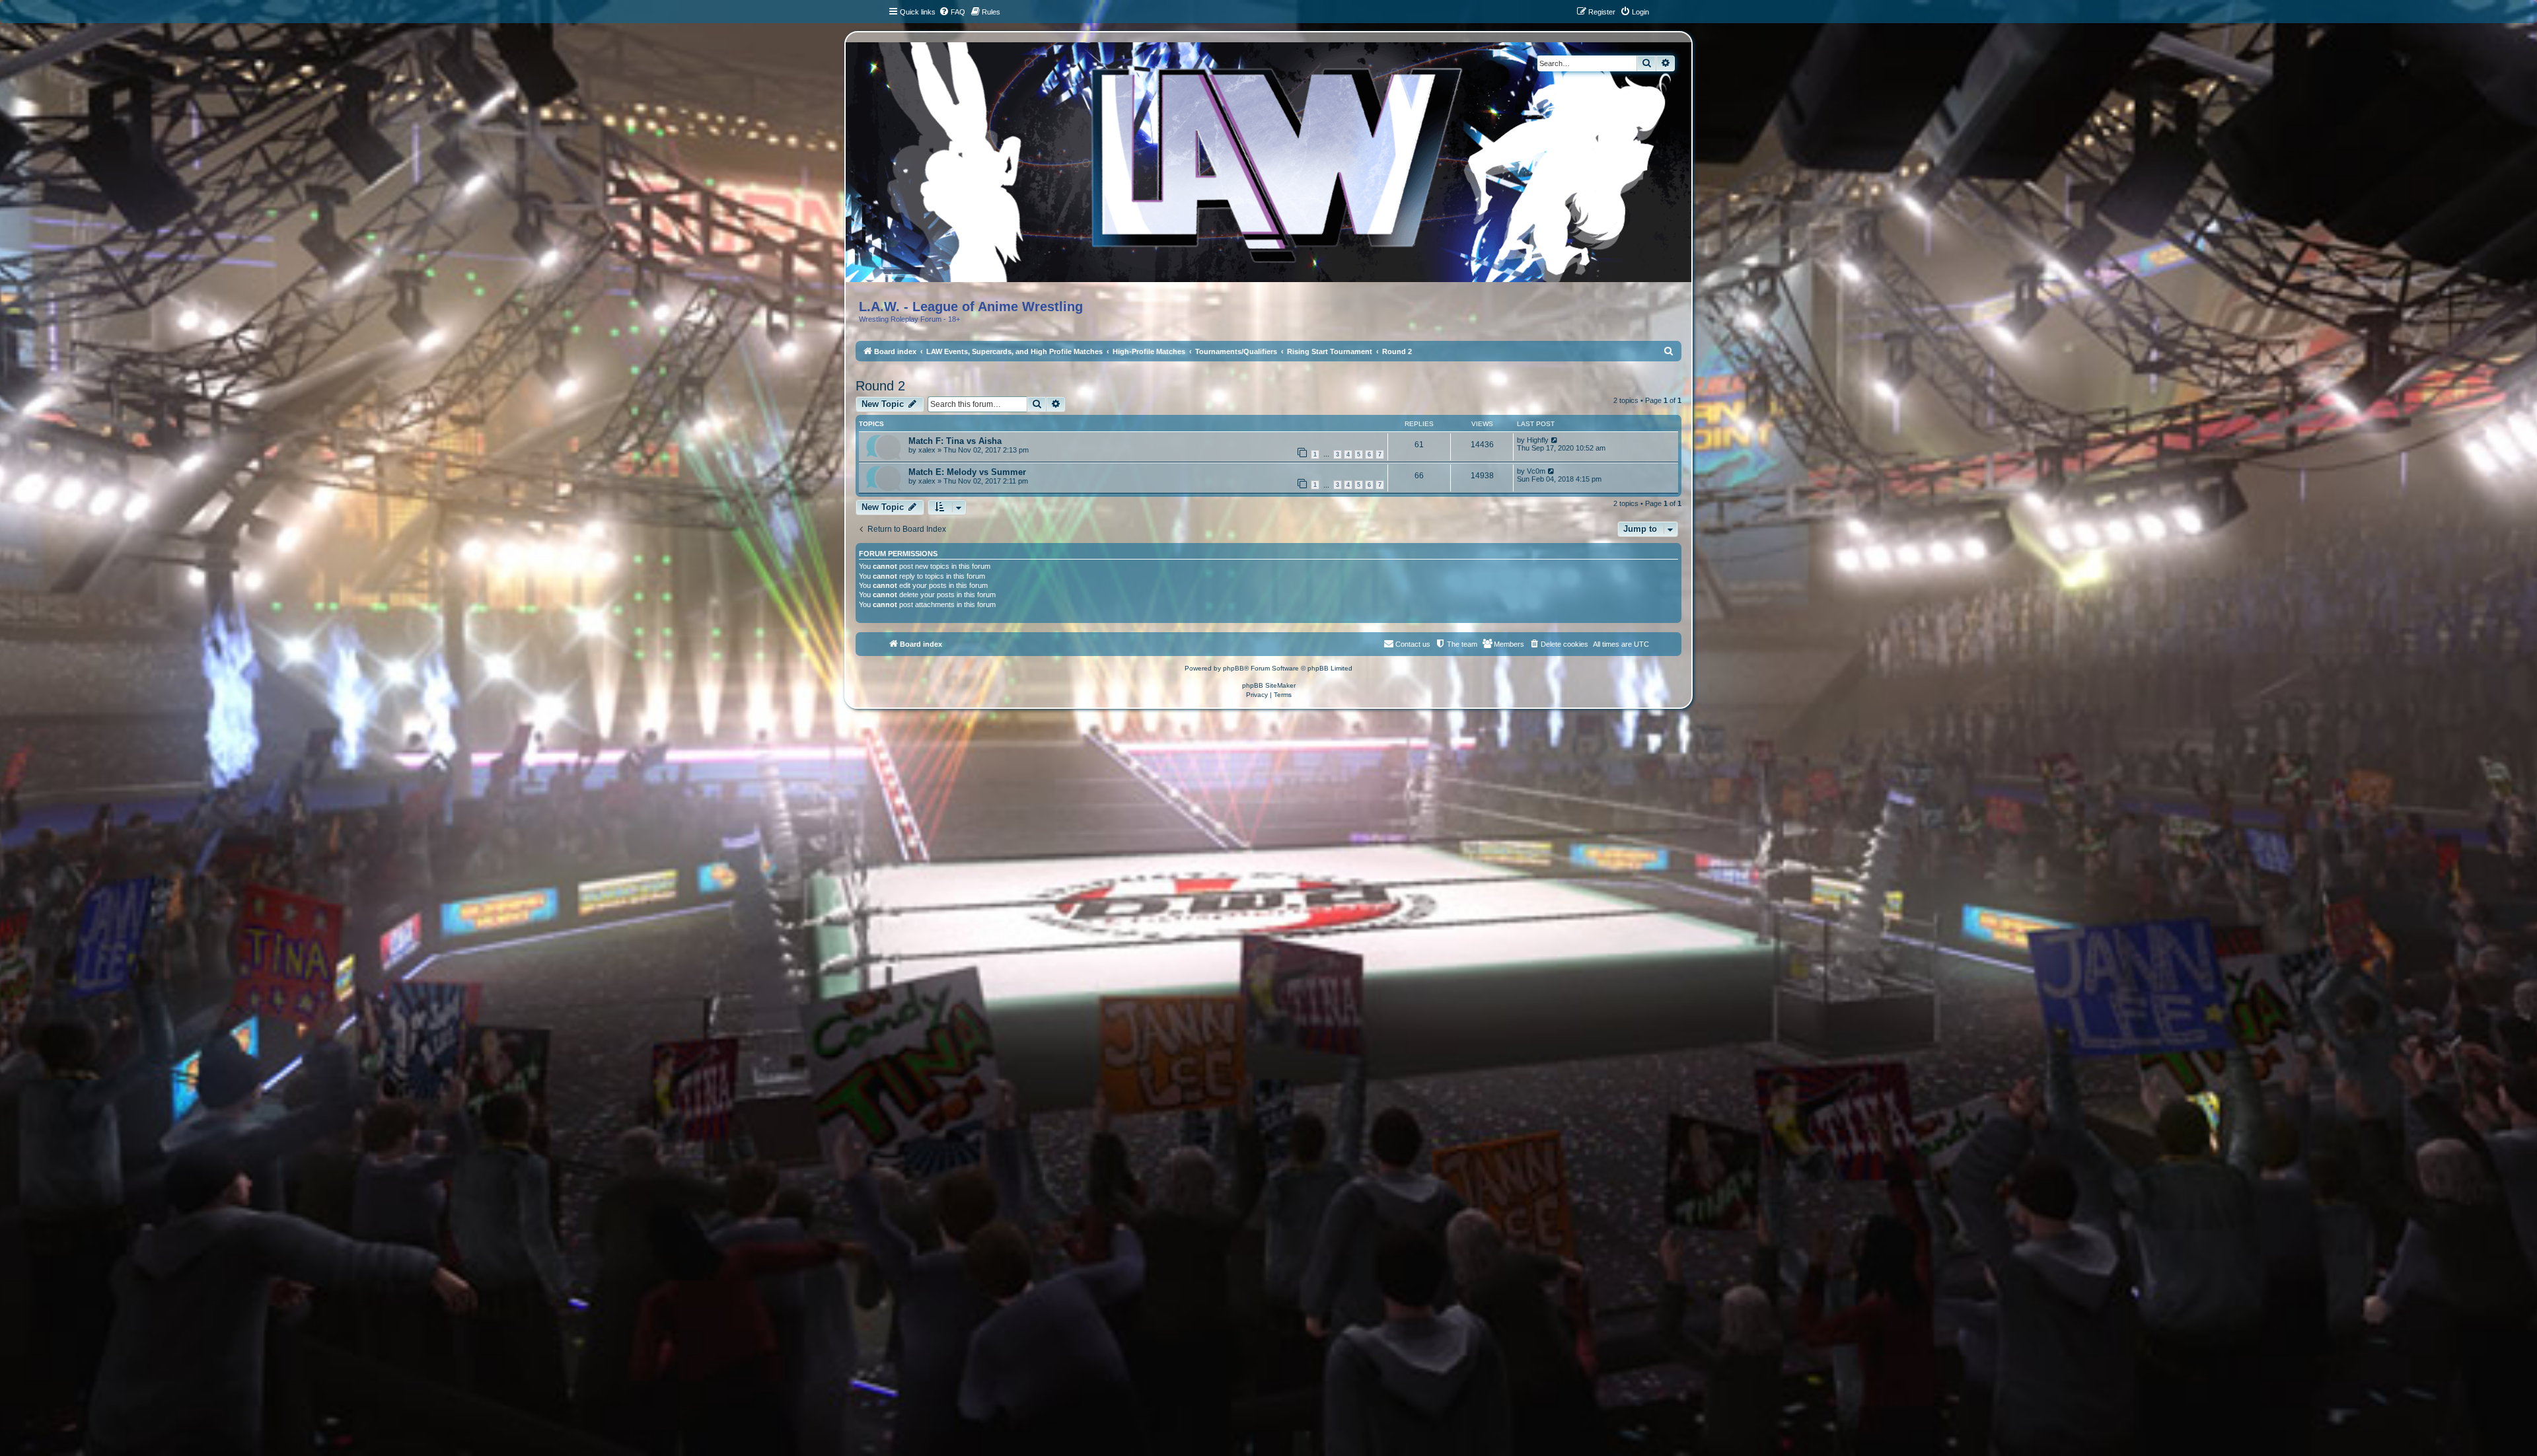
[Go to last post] (1555, 440)
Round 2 (880, 386)
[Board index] (1279, 167)
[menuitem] (952, 12)
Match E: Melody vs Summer (967, 472)
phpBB (1233, 668)
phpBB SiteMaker (1269, 685)
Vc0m (1536, 471)
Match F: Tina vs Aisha (955, 441)
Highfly (1538, 440)
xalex (927, 450)
